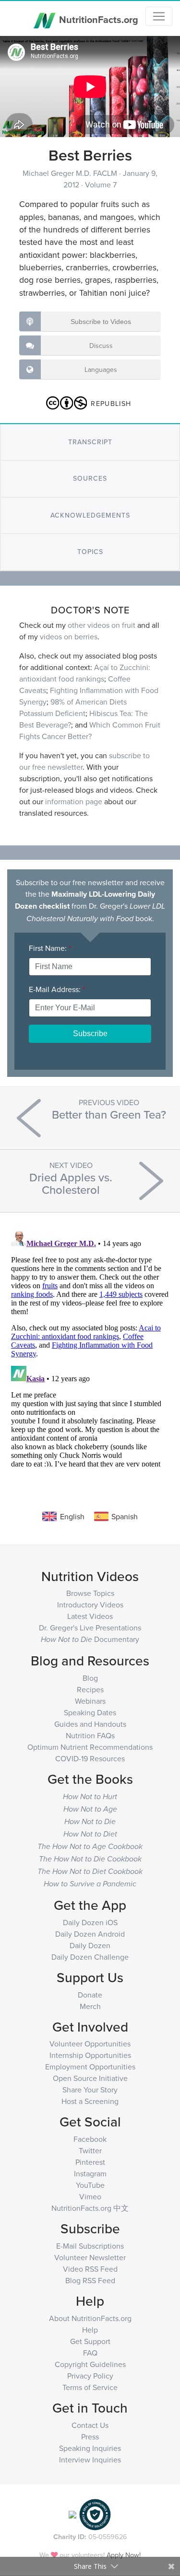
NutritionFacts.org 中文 (90, 2208)
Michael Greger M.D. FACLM (71, 173)
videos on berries (69, 636)
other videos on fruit (102, 625)
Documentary (90, 1639)
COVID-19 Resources (90, 1758)
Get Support (90, 2341)
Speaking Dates (90, 1712)
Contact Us (90, 2425)
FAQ (90, 2353)
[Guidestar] (72, 2514)
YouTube (90, 2185)
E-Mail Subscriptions (90, 2246)
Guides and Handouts (90, 1724)
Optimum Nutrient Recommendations (90, 1747)
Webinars (90, 1701)
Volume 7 (101, 185)
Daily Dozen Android (90, 1934)
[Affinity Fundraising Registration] (95, 2514)
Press (90, 2437)
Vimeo (90, 2196)
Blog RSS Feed (90, 2280)
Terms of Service (90, 2387)
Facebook (90, 2139)
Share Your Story (90, 2090)
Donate (90, 1995)
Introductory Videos (90, 1605)
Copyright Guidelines (90, 2364)
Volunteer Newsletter (90, 2257)
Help (90, 2330)
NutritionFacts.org (97, 19)
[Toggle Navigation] (159, 16)
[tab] (90, 442)
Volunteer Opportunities (90, 2044)
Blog (90, 1678)
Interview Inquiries (90, 2460)
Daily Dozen (90, 1945)
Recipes (90, 1689)
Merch (90, 2006)
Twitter (90, 2150)
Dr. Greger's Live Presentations (90, 1628)
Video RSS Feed (90, 2269)
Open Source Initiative (90, 2078)
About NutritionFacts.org (90, 2318)
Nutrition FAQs (90, 1735)
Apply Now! (124, 2555)
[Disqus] (90, 1347)
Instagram (90, 2173)
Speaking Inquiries (90, 2448)
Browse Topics (90, 1593)
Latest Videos (90, 1616)
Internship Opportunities (90, 2055)
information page (74, 801)
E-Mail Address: (57, 989)
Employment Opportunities (90, 2067)
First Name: (50, 948)
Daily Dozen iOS (90, 1922)
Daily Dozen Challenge (90, 1957)
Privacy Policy (90, 2376)
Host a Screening (90, 2101)
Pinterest (90, 2162)
